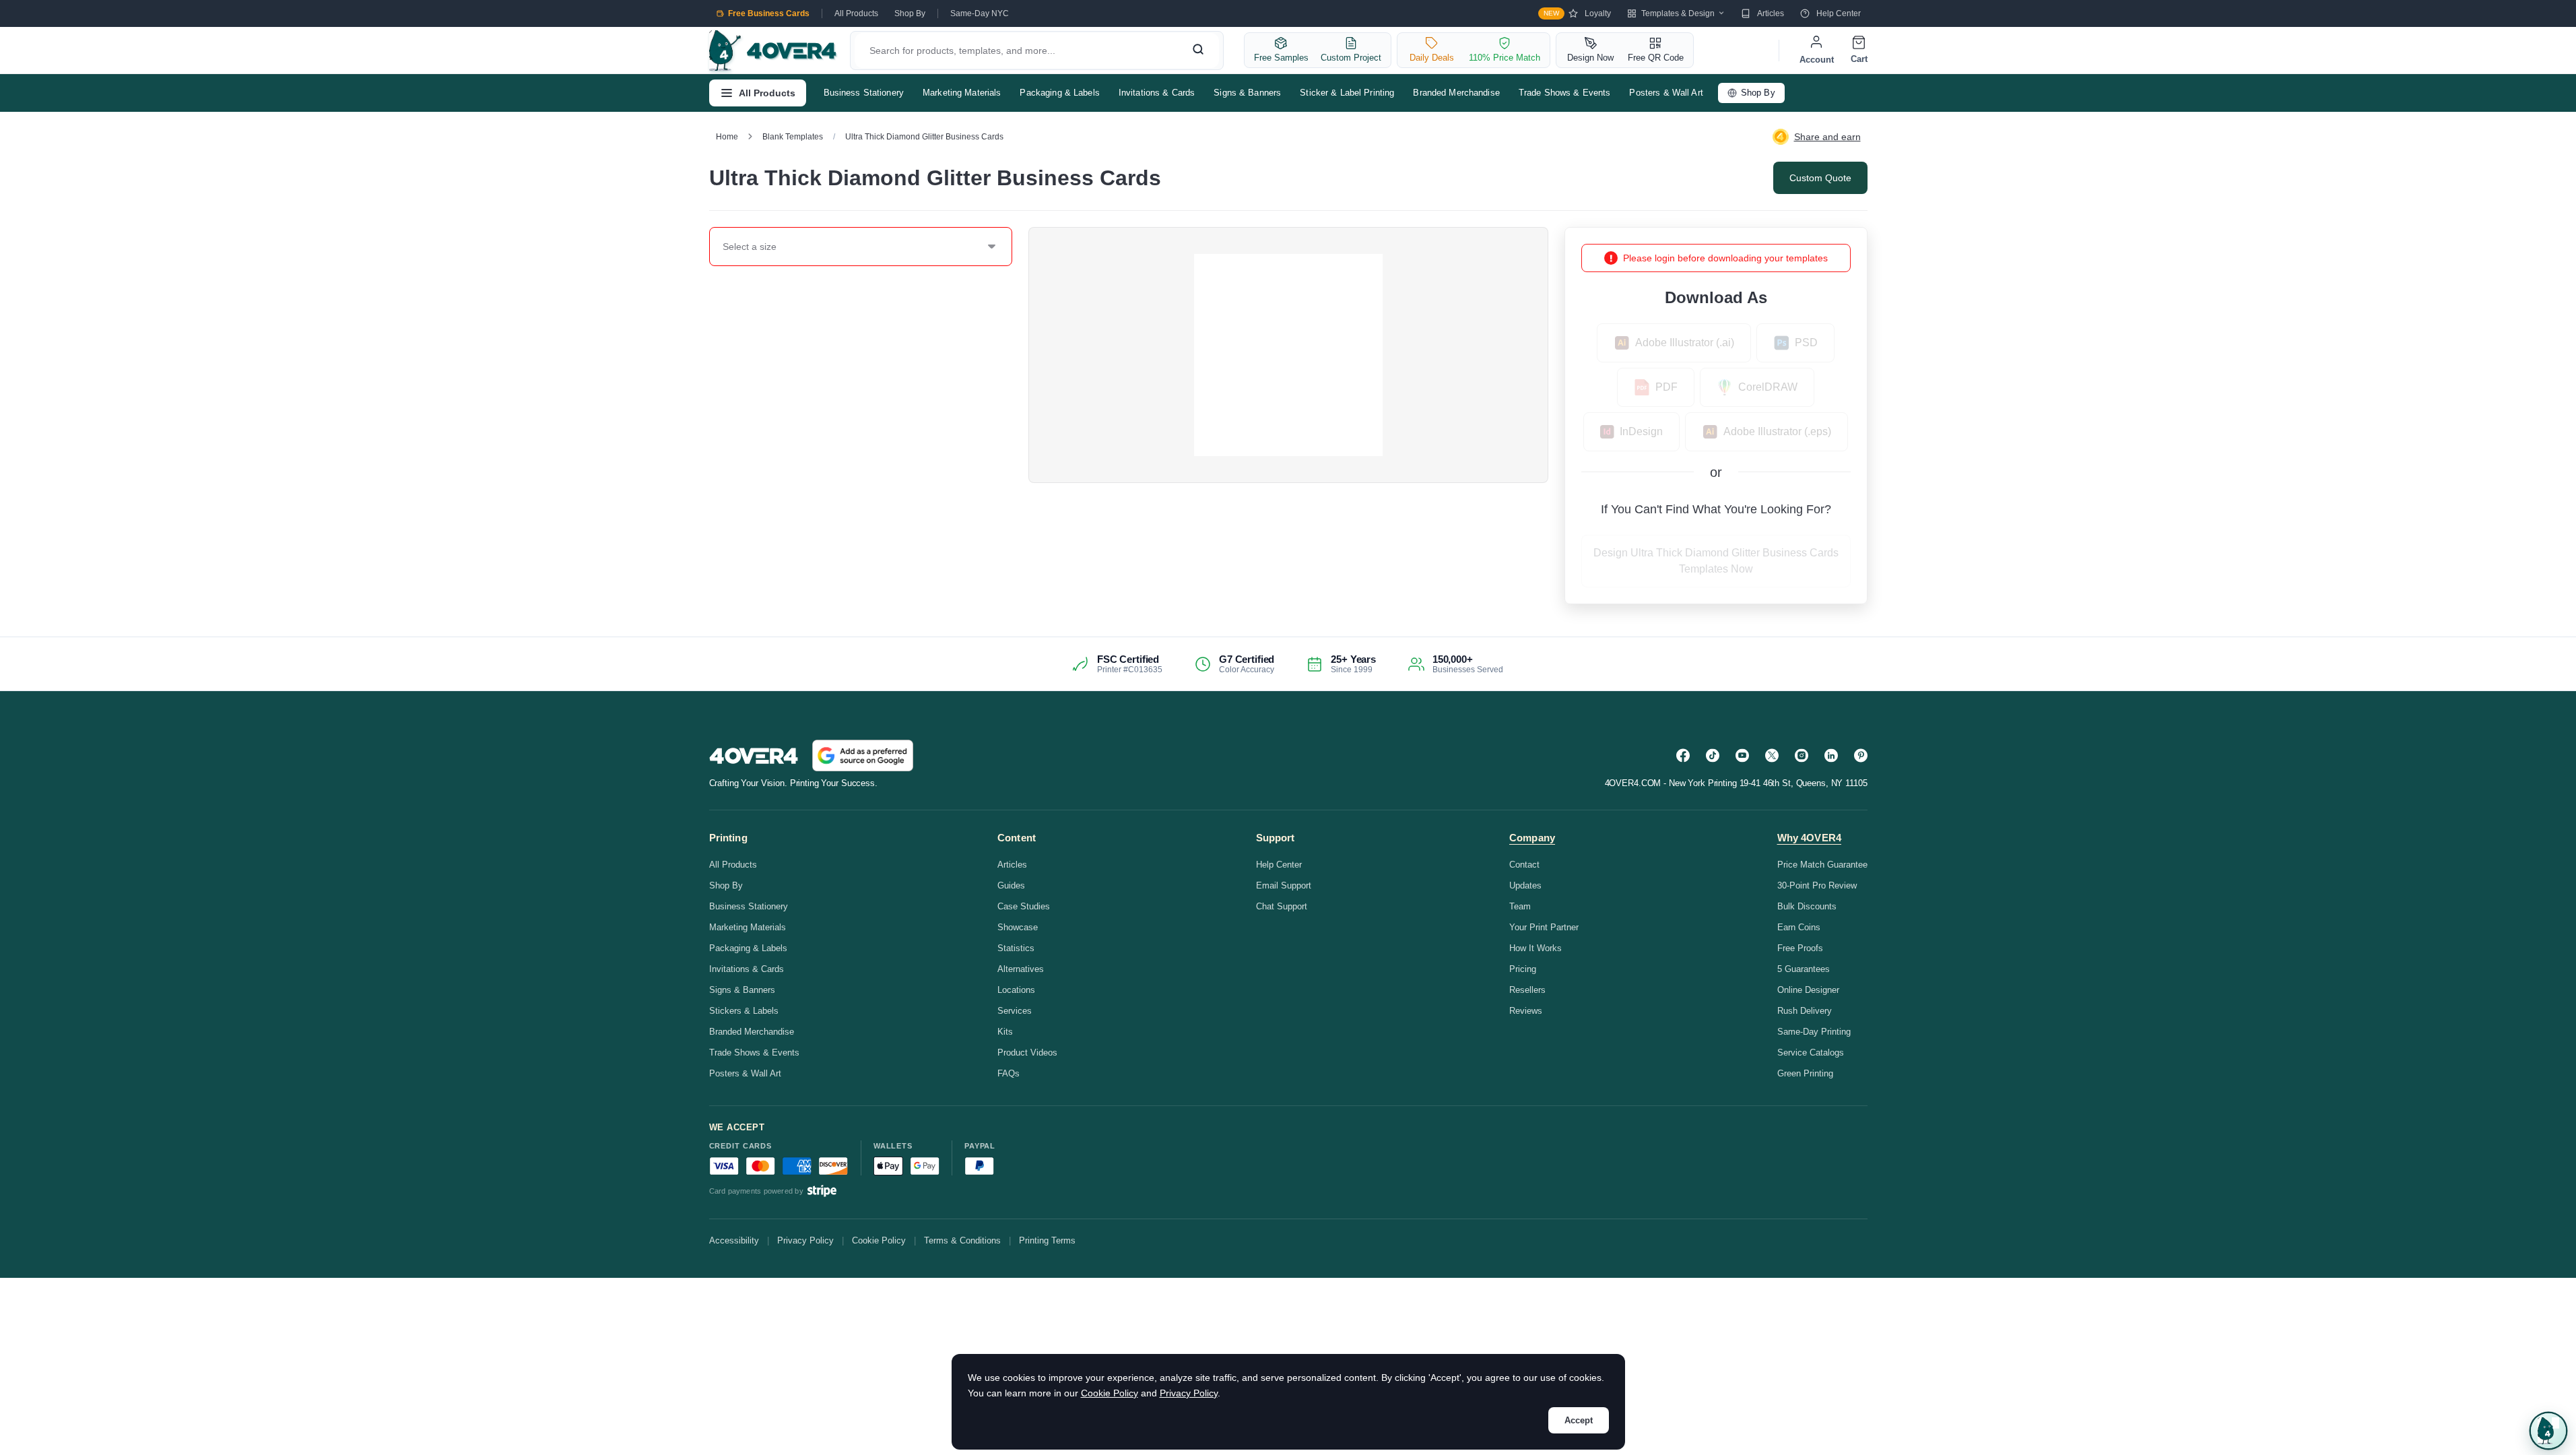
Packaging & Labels (1059, 93)
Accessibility (734, 1240)
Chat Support (1282, 906)
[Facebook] (1683, 755)
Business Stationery (864, 93)
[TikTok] (1713, 755)
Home (727, 137)
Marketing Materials (962, 93)
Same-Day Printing (1814, 1032)
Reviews (1526, 1011)
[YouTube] (1742, 755)
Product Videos (1027, 1053)
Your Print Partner (1544, 927)
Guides (1011, 885)
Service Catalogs (1811, 1053)
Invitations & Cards (1157, 93)
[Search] (1198, 51)
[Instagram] (1802, 755)
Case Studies (1024, 906)
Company (1532, 838)
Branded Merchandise (1456, 93)
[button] (2548, 1431)
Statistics (1016, 948)
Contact (1524, 865)
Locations (1016, 990)
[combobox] (723, 247)
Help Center (1839, 13)
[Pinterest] (1861, 755)
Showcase (1018, 927)
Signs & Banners (1247, 93)
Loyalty (1577, 13)
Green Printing (1805, 1073)
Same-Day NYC (980, 13)
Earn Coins (1799, 927)
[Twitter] (1772, 755)
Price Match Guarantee (1822, 865)
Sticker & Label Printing (1347, 93)
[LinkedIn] (1831, 755)
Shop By (910, 13)
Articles (1771, 13)
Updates (1525, 885)
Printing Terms (1047, 1240)
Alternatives (1021, 969)
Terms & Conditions (962, 1240)
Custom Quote (1820, 178)
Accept (1579, 1420)
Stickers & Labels (744, 1011)
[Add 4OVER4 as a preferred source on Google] (863, 755)
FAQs (1009, 1073)
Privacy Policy (805, 1240)
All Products (856, 13)
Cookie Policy (879, 1240)
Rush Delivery (1805, 1011)
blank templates (793, 137)
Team (1520, 906)
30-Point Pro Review (1817, 885)
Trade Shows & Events (1565, 93)
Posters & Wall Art (1666, 93)
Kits (1005, 1032)
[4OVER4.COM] (773, 51)
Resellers (1527, 990)
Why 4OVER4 (1810, 838)
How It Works (1535, 948)
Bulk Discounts (1807, 906)
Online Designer (1808, 990)
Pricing (1523, 969)
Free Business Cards (769, 13)
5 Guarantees (1804, 969)
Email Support (1284, 885)
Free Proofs (1800, 948)
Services (1015, 1011)
